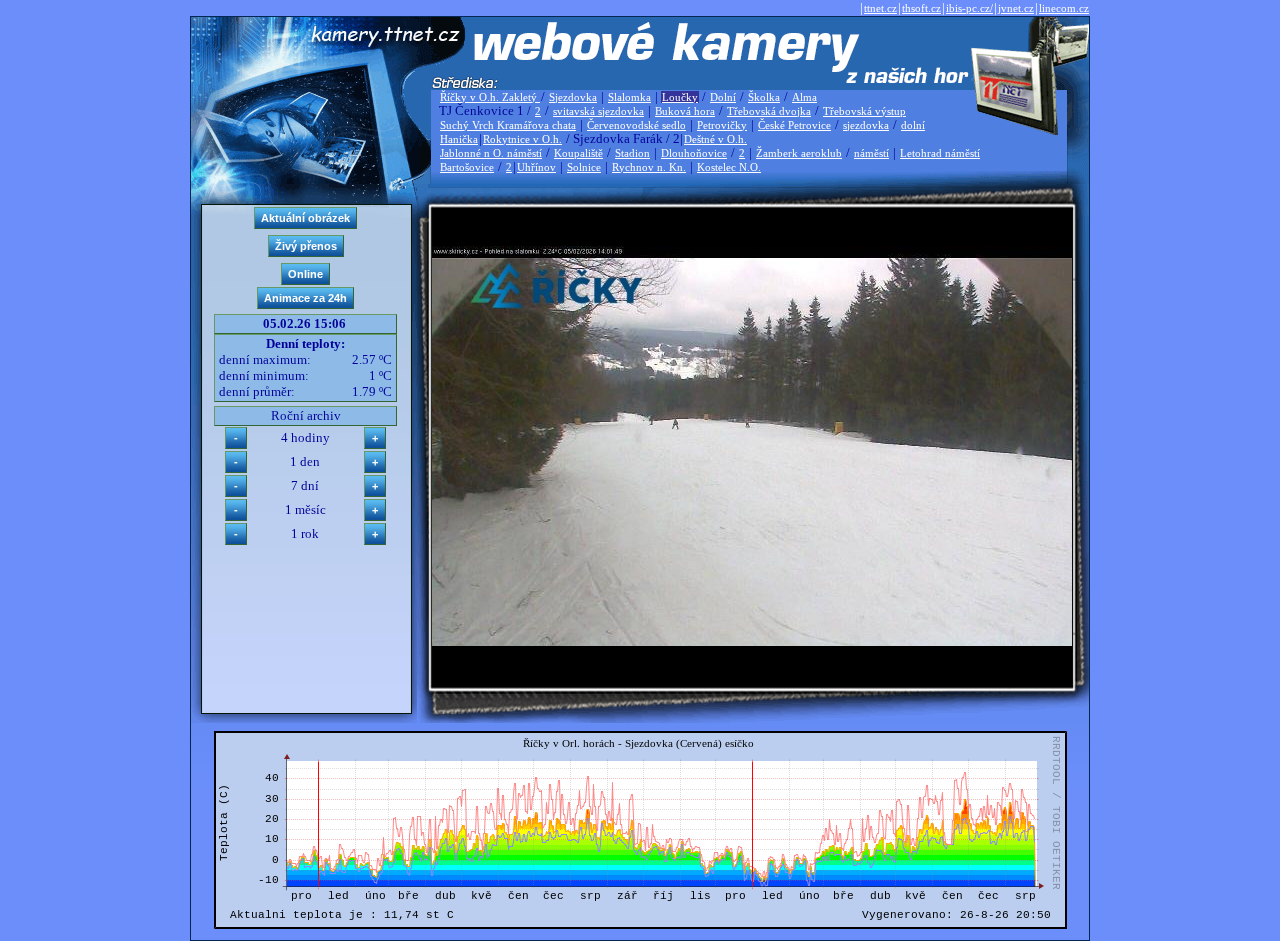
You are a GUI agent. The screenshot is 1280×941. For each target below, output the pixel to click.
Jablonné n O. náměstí (491, 153)
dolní (913, 125)
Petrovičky (722, 125)
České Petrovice (794, 125)
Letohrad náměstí (940, 153)
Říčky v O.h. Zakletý (490, 97)
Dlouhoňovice (694, 153)
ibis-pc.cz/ (969, 8)
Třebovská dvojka (769, 111)
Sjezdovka (573, 97)
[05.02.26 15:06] (752, 641)
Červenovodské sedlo (636, 125)
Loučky (680, 97)
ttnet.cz (880, 8)
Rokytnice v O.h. (522, 139)
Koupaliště (578, 153)
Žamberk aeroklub (799, 153)
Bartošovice (467, 167)
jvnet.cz (1016, 8)
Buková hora (685, 111)
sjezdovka (866, 125)
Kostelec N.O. (729, 167)
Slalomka (629, 97)
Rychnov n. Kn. (649, 167)
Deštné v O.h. (715, 139)
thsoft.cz (921, 8)
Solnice (584, 167)
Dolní (723, 97)
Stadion (632, 153)
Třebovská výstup (864, 111)
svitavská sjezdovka (598, 111)
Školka (764, 97)
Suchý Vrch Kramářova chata (508, 125)
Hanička (459, 139)
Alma (804, 97)
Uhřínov (536, 167)
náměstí (871, 153)
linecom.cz (1064, 8)
